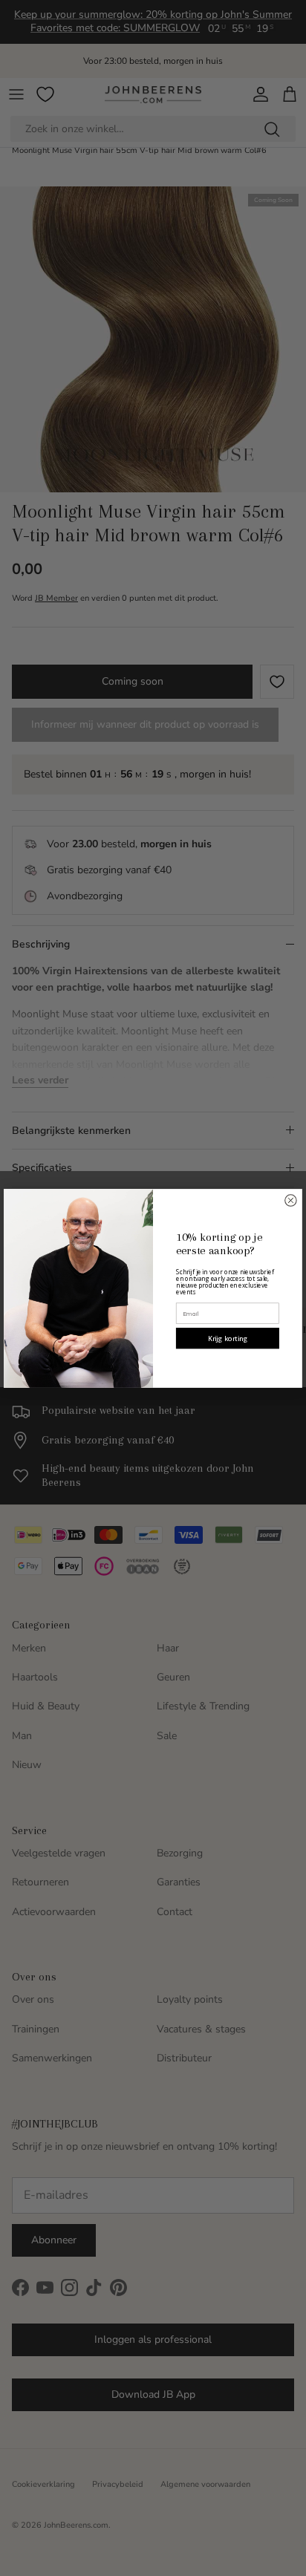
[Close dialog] (291, 1200)
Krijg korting (228, 1338)
